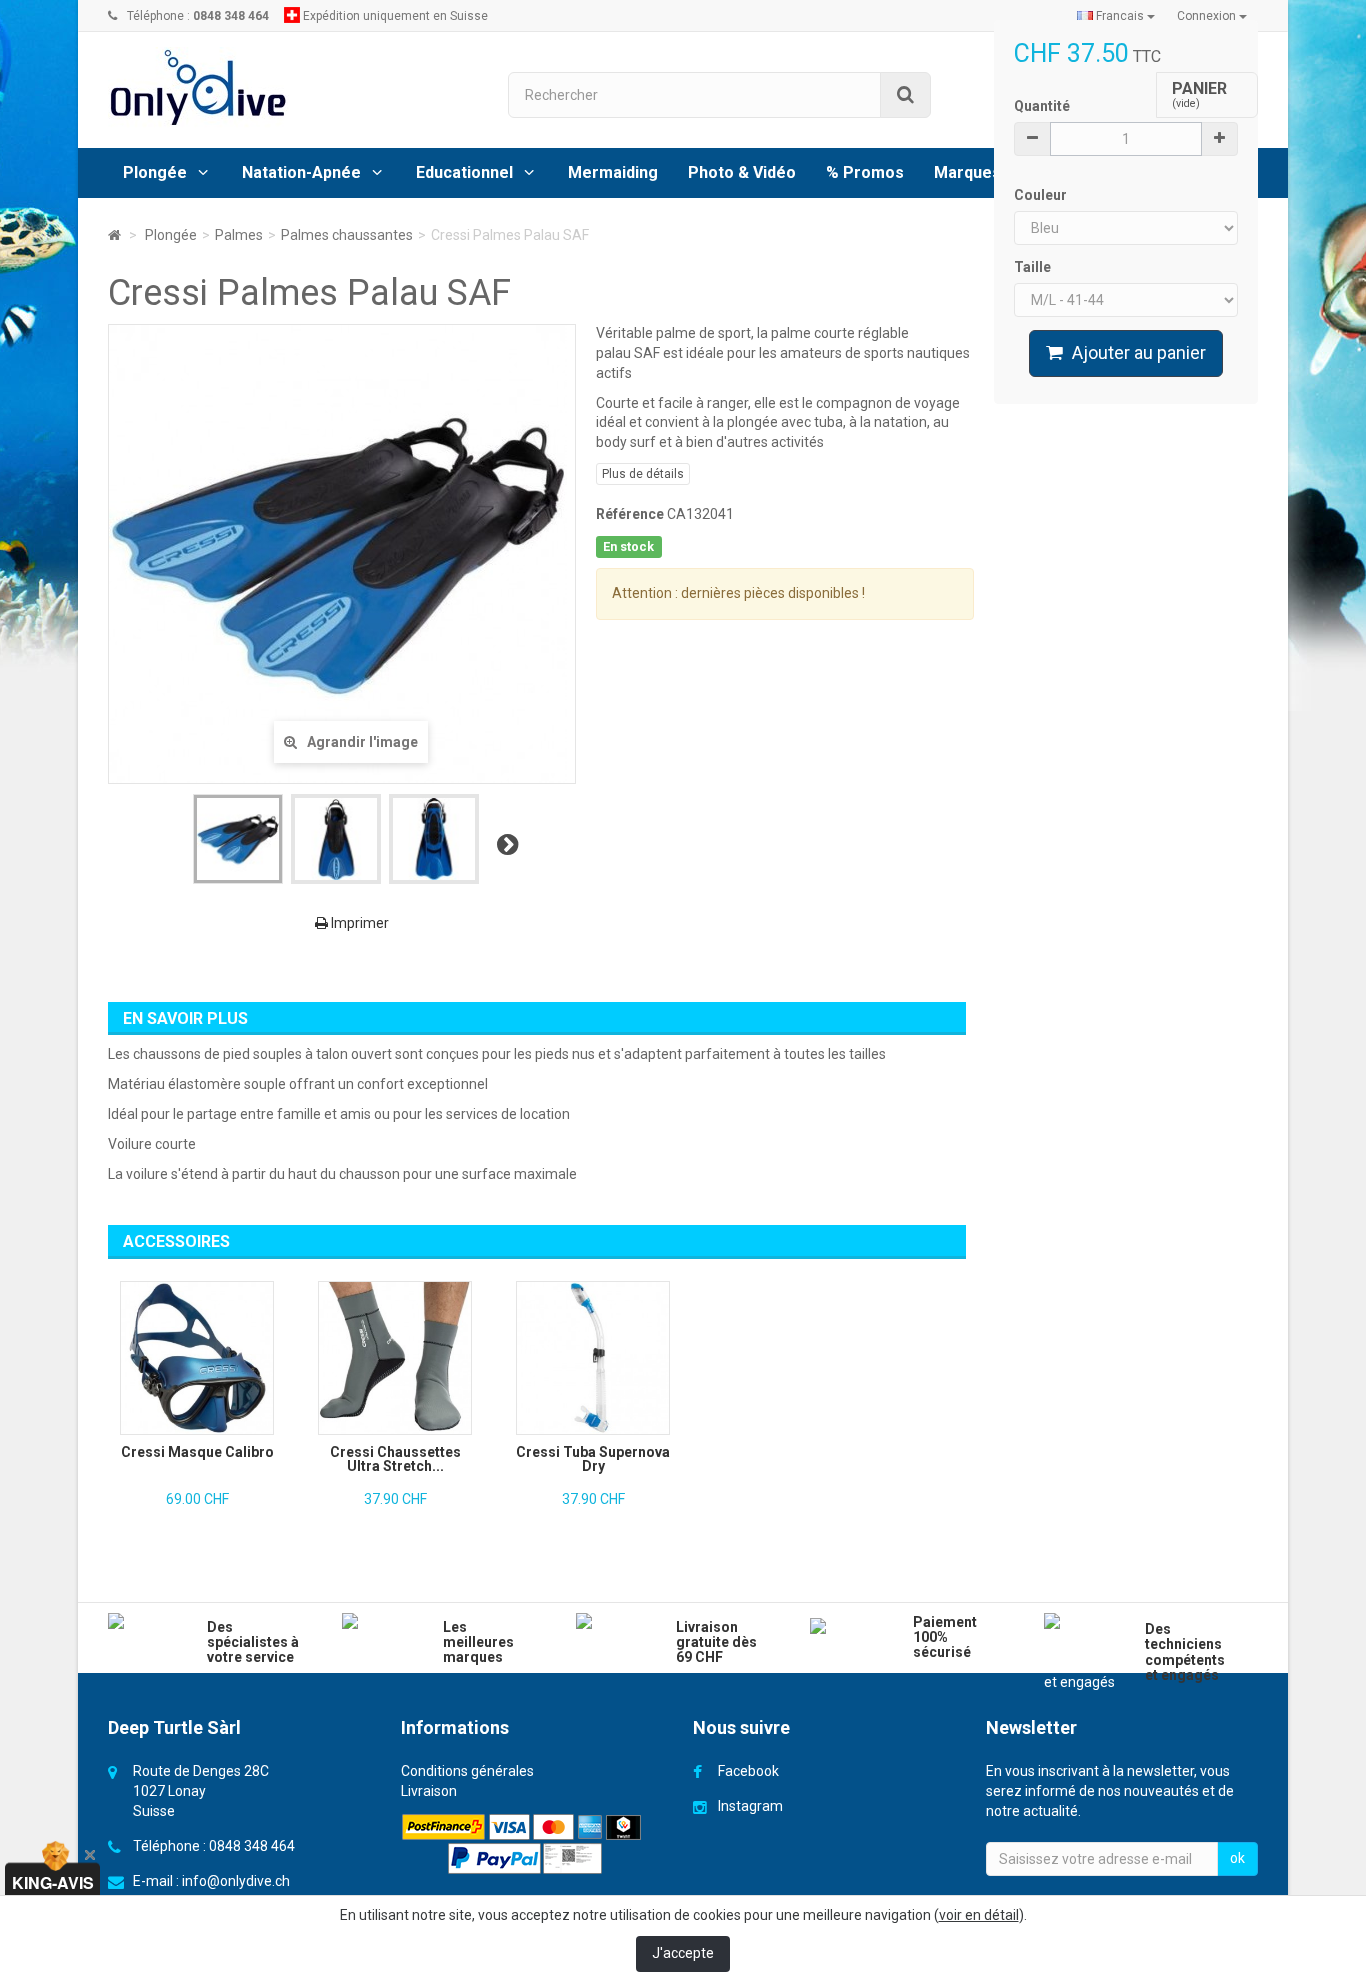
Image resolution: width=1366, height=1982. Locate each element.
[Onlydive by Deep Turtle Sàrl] (293, 87)
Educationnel (464, 172)
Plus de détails (643, 474)
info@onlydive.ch (236, 1881)
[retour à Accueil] (114, 235)
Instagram (750, 1806)
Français (1120, 16)
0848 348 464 (252, 1846)
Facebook (748, 1771)
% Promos (865, 172)
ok (1237, 1858)
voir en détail (979, 1915)
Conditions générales (467, 1771)
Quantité (1042, 106)
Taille (1034, 267)
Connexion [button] (1208, 16)
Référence (630, 514)
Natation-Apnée (301, 172)
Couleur (1042, 195)
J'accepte (683, 1953)
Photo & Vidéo (742, 172)
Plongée (155, 172)
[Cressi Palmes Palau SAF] (238, 839)
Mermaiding (613, 172)
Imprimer (358, 923)
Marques (967, 172)
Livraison (429, 1791)
